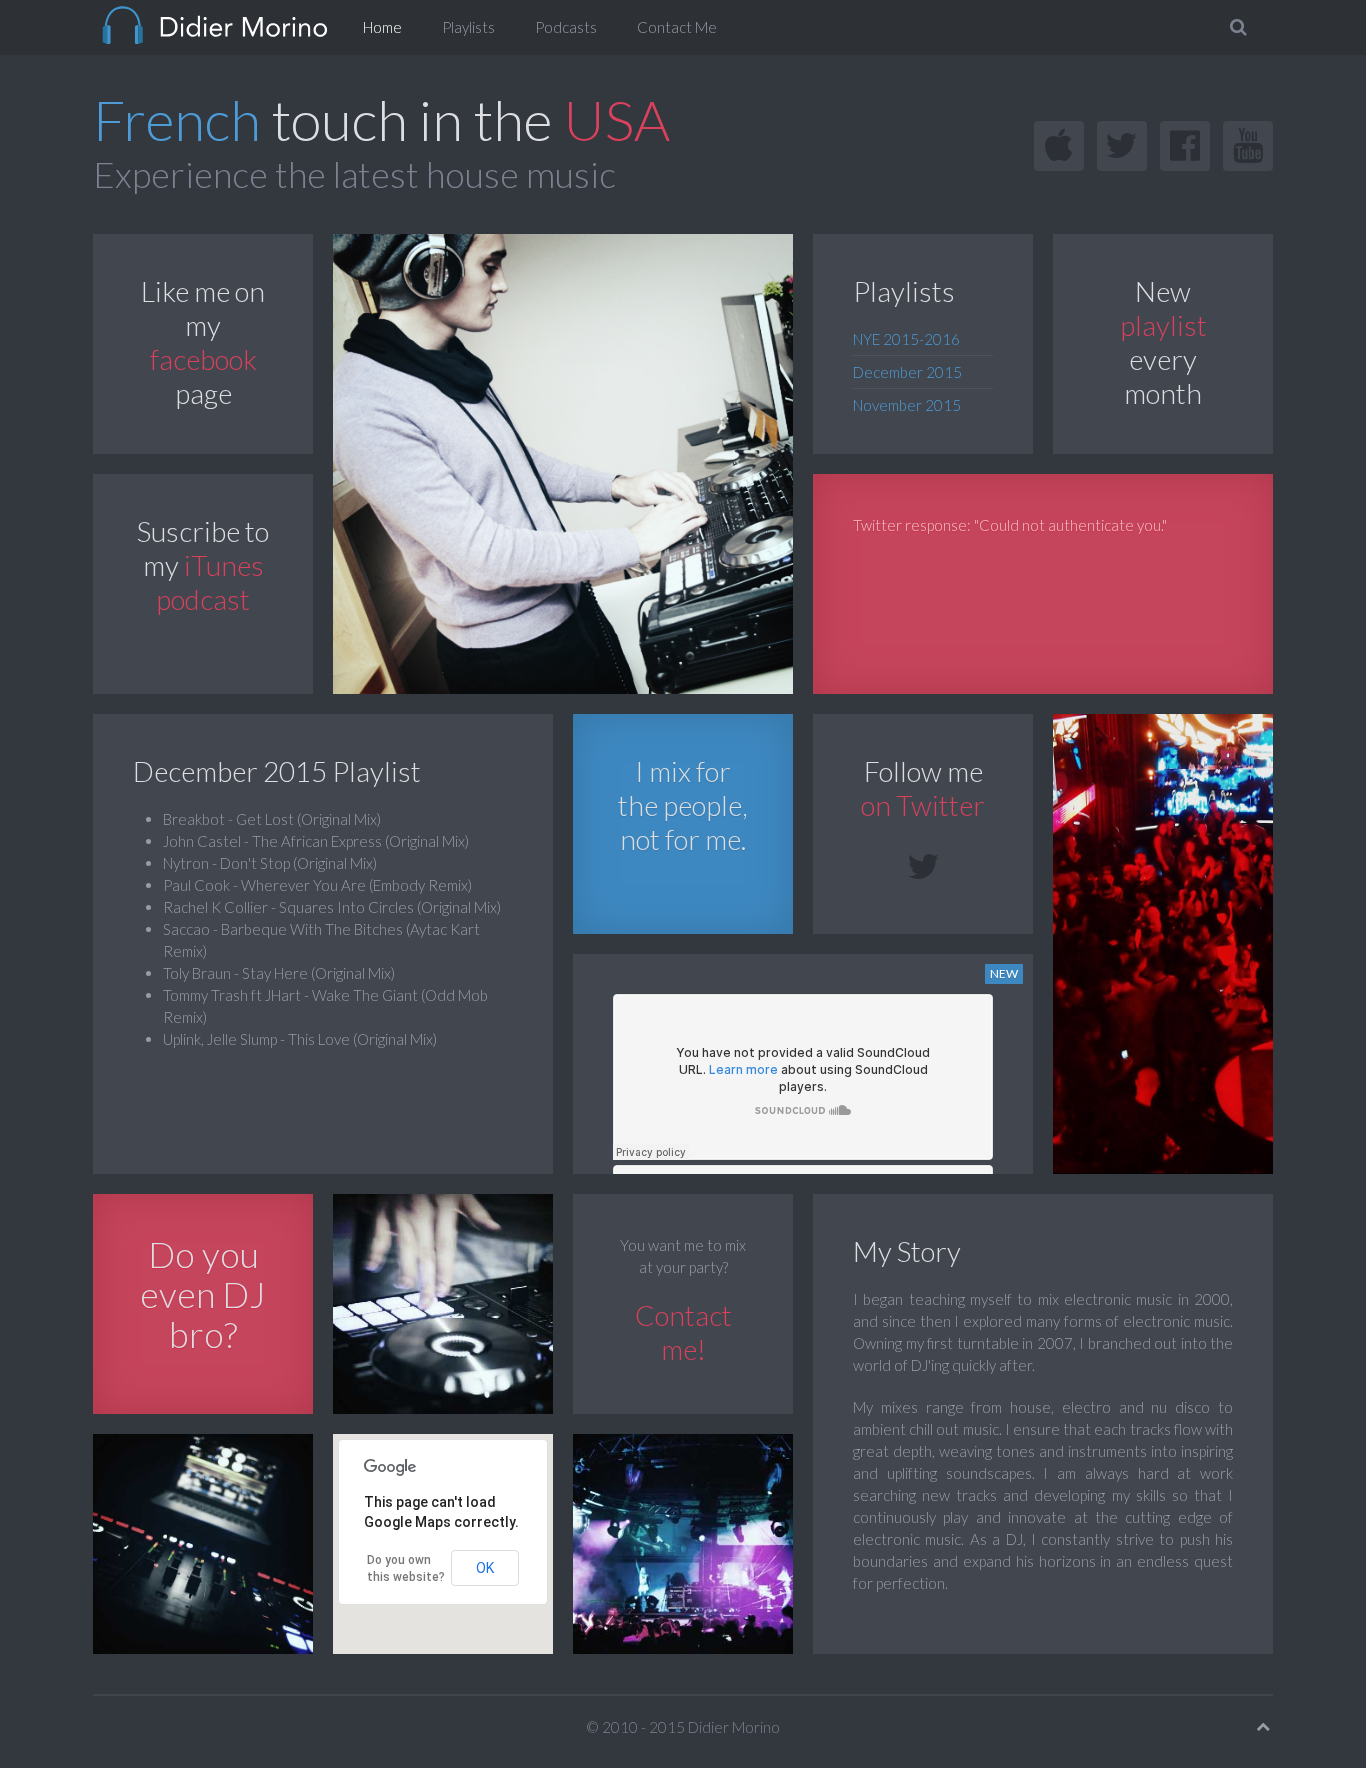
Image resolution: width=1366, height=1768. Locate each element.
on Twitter (923, 805)
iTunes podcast (210, 582)
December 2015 (907, 372)
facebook (203, 359)
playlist (1163, 325)
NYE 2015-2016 (906, 339)
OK (485, 1568)
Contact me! (683, 1332)
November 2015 (907, 405)
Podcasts (566, 27)
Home (382, 27)
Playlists (468, 27)
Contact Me (677, 27)
